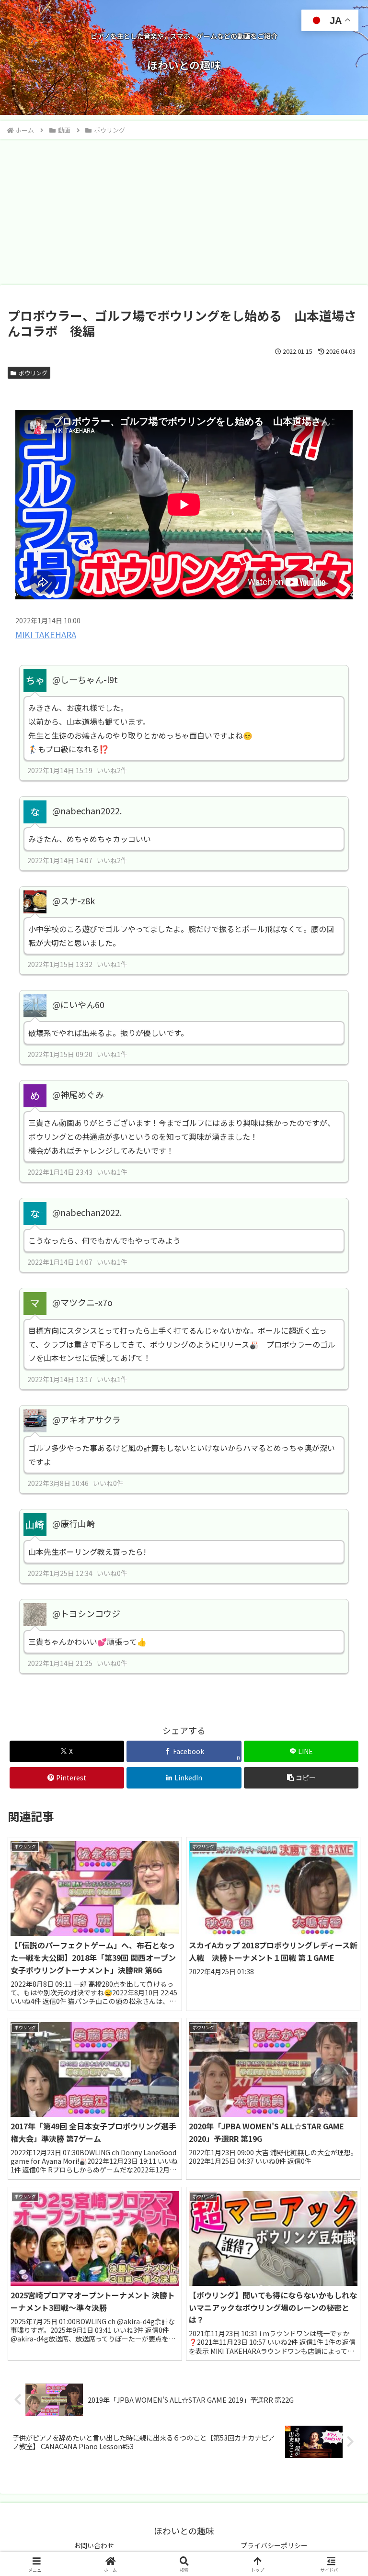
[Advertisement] (184, 212)
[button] (340, 1783)
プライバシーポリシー (274, 2545)
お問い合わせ (94, 2545)
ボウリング (33, 373)
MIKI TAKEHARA (46, 635)
